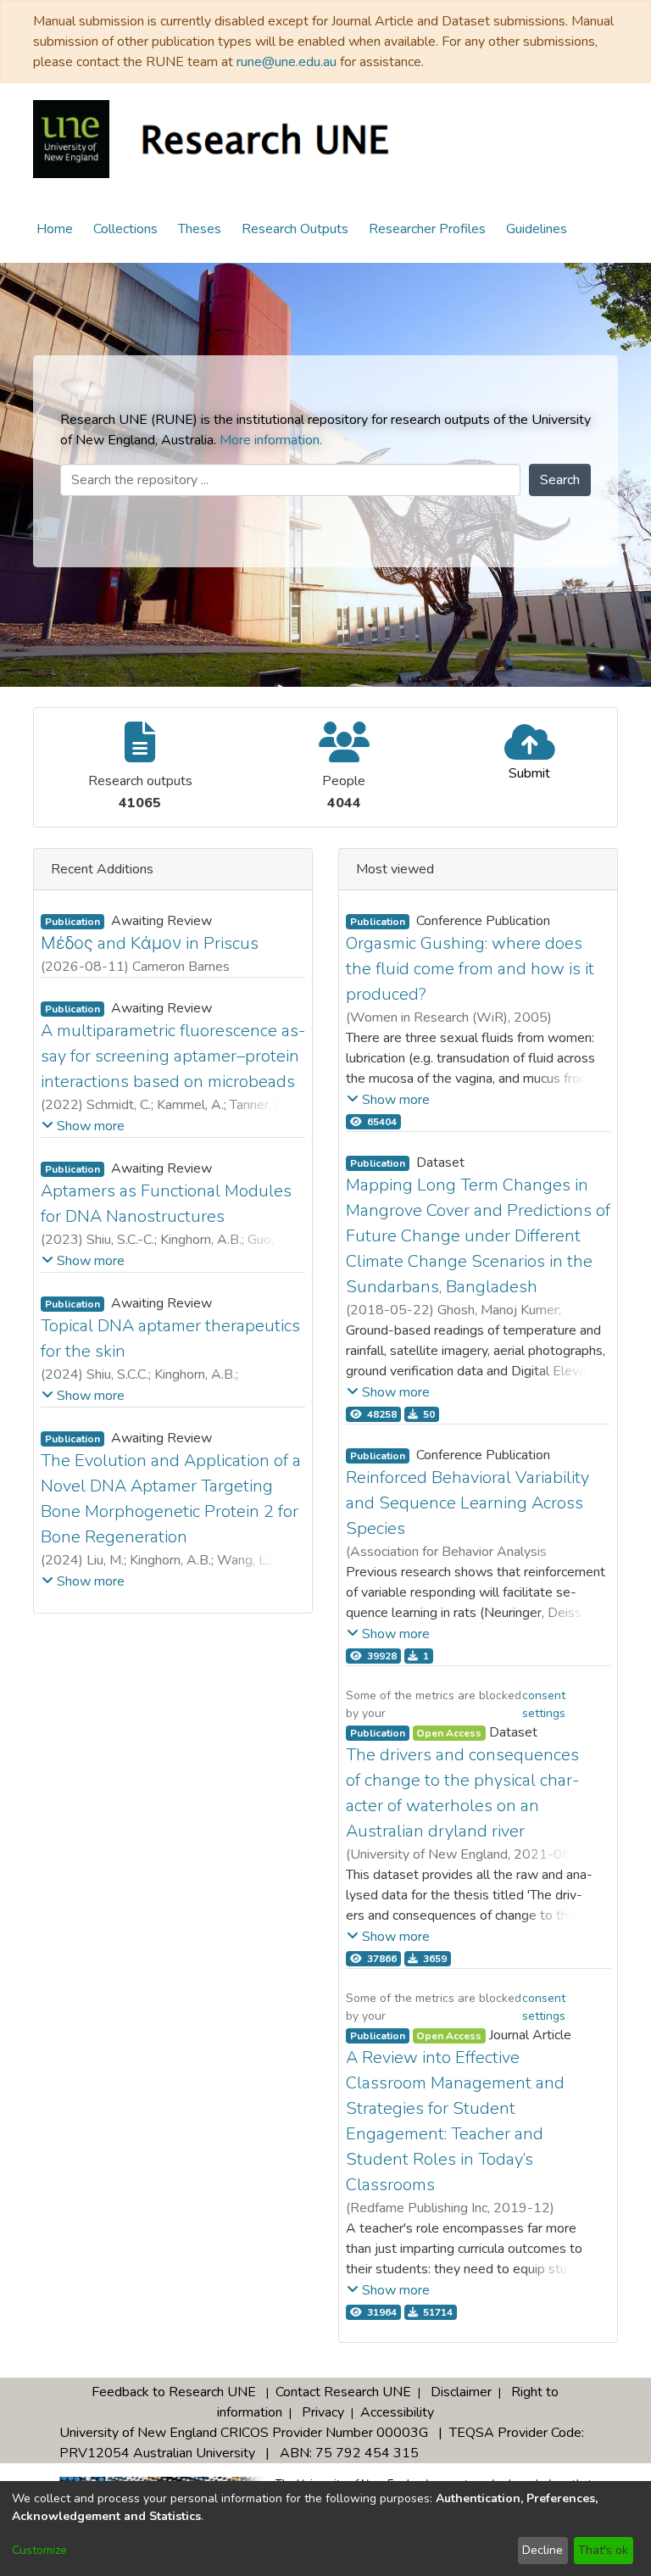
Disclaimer (461, 2392)
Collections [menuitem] (125, 229)
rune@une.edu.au (287, 62)
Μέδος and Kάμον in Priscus (150, 943)
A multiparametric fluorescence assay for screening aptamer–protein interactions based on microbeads (173, 1056)
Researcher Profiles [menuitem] (427, 229)
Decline (542, 2550)
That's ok (603, 2550)
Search (560, 480)
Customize (39, 2550)
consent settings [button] (544, 1704)
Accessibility (397, 2412)
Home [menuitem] (55, 229)
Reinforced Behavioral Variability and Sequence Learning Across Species (467, 1503)
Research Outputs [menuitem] (295, 229)
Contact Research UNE (343, 2392)
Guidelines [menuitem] (537, 229)
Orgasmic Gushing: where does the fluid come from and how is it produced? (470, 969)
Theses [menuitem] (200, 229)
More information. (271, 440)
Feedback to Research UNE (174, 2392)
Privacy (323, 2412)
